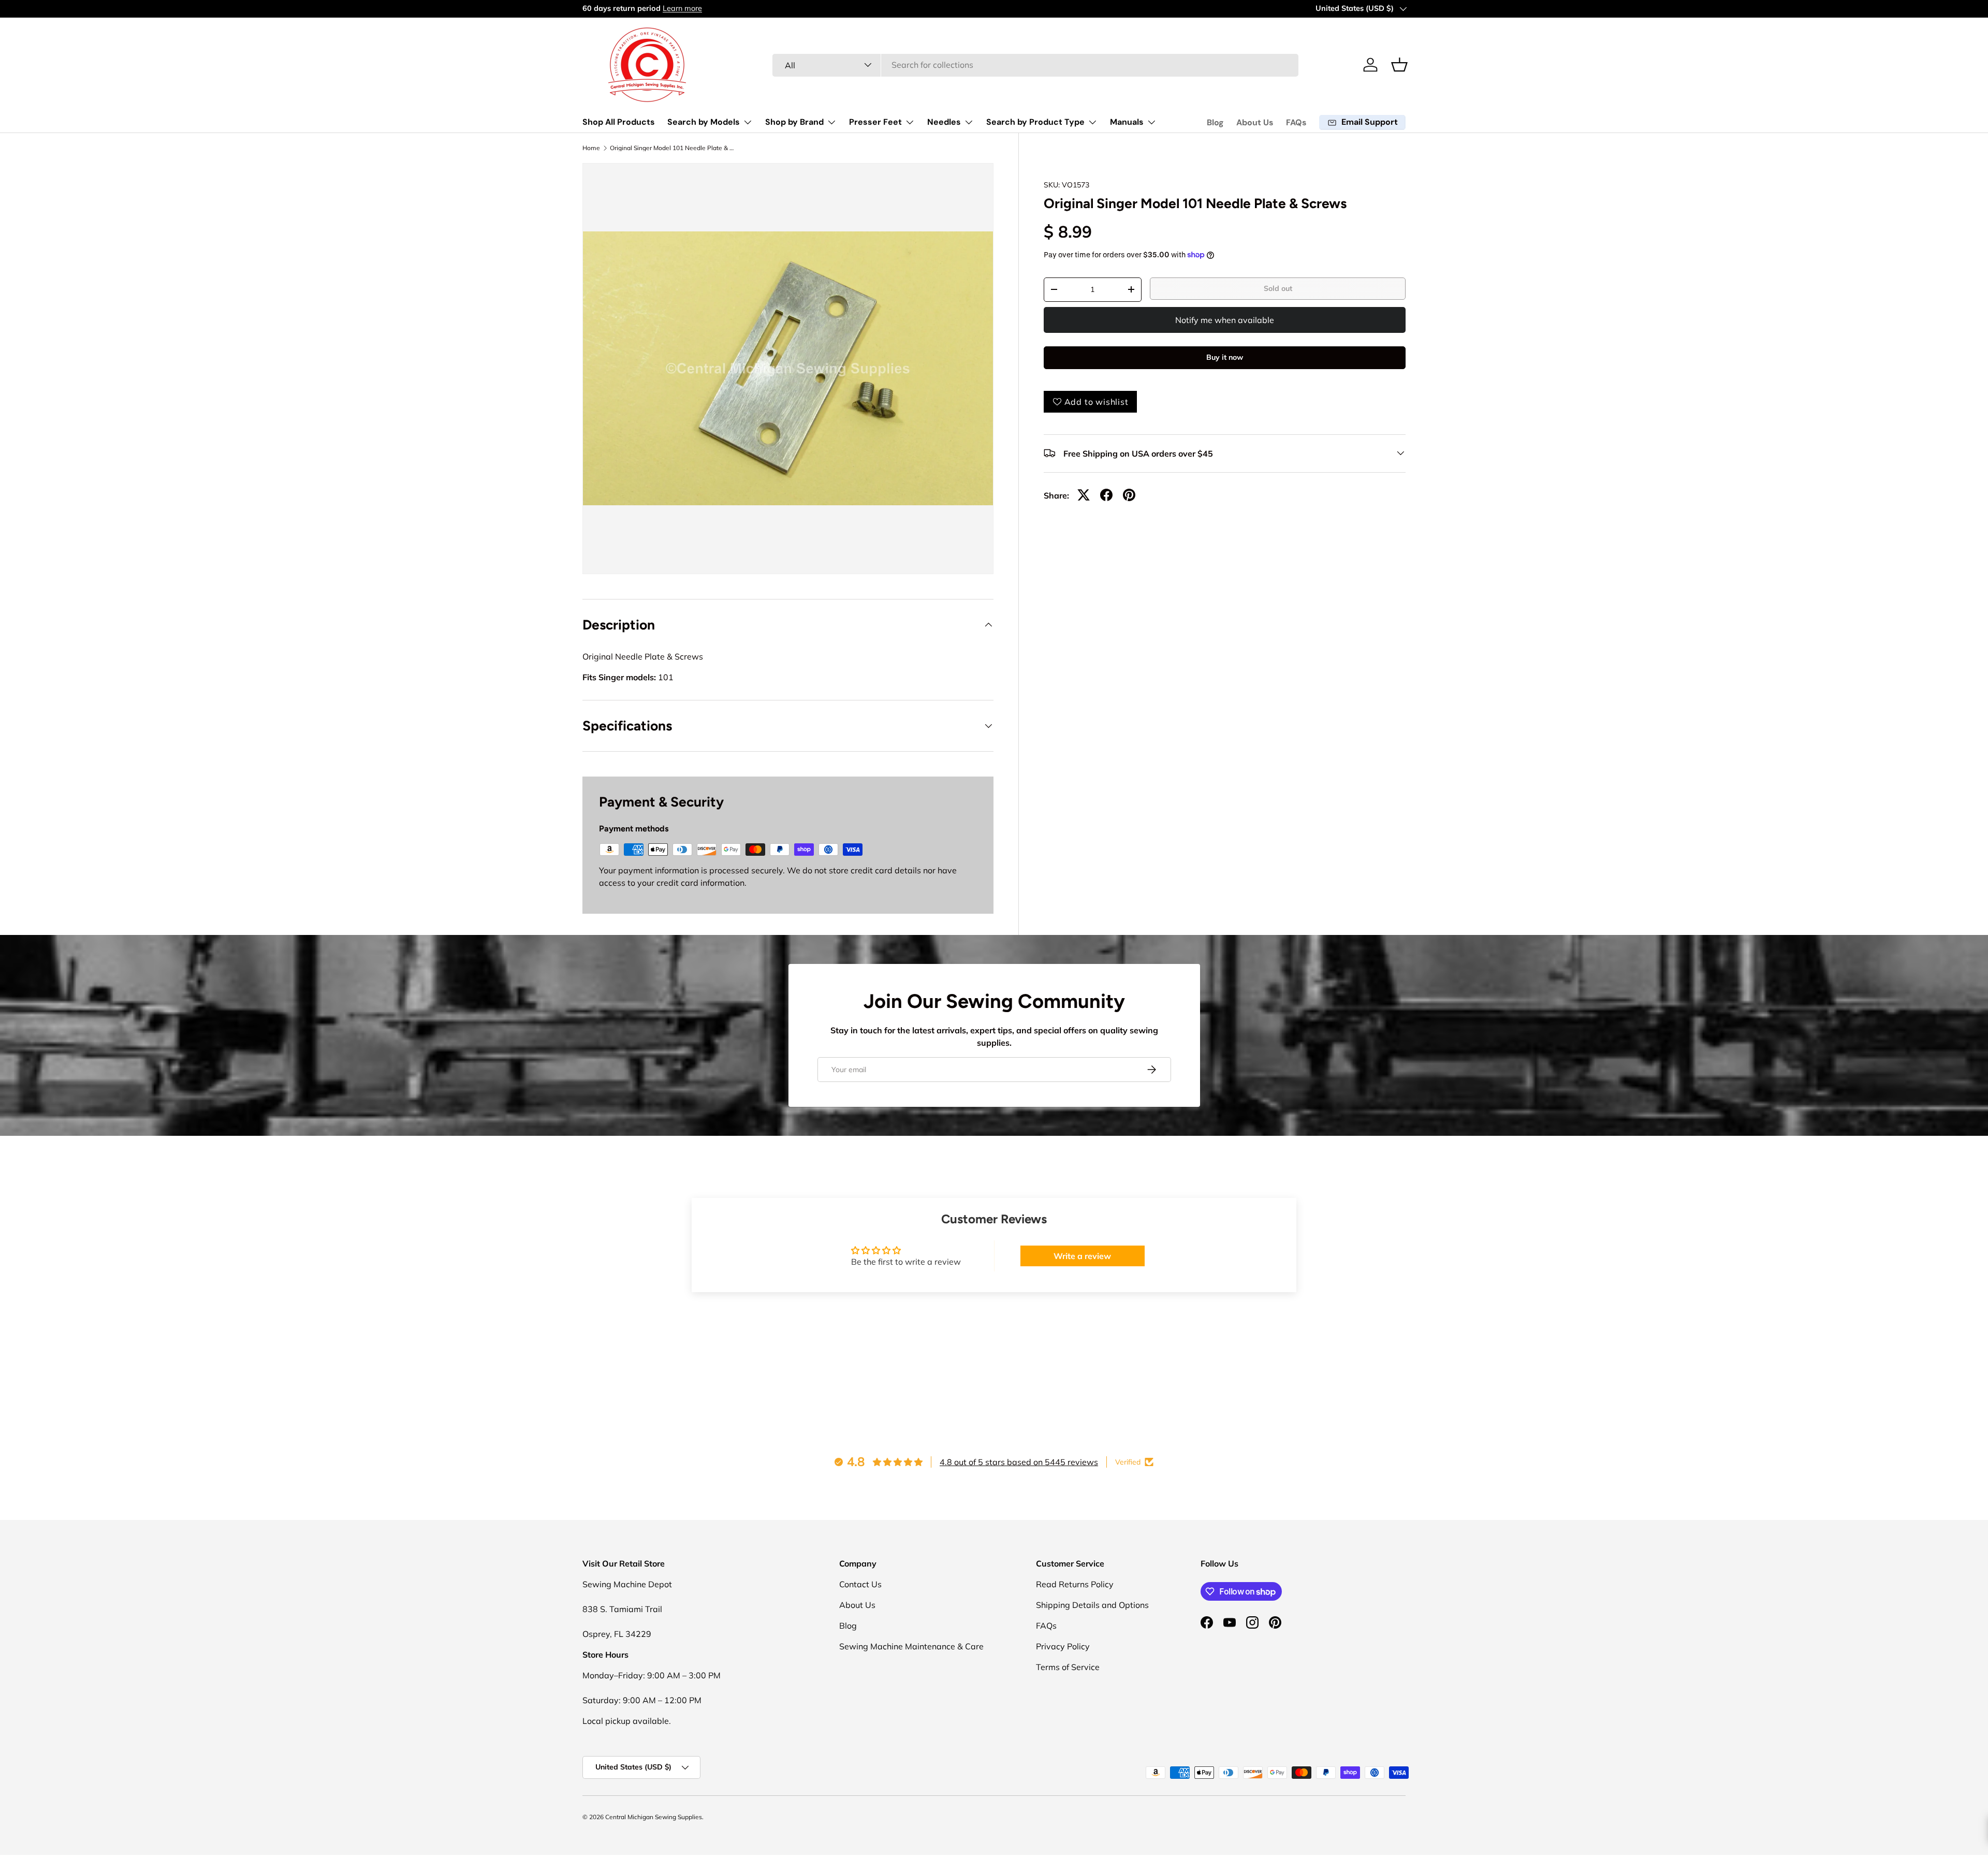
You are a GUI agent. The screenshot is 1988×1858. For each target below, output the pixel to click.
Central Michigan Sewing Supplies (654, 1817)
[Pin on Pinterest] (1129, 495)
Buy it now (1225, 357)
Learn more (682, 8)
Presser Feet (875, 122)
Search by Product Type (1035, 122)
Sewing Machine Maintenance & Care (911, 1646)
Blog (1215, 122)
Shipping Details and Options (1092, 1605)
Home (591, 148)
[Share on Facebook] (1106, 495)
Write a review (1082, 1256)
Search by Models (704, 122)
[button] (1399, 65)
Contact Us (860, 1584)
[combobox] (1036, 65)
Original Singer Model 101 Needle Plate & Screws (672, 148)
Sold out (1278, 288)
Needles (944, 122)
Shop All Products (619, 122)
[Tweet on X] (1084, 495)
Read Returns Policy (1075, 1584)
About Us (1255, 122)
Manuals (1127, 122)
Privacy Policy (1063, 1646)
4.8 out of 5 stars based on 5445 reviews (1019, 1462)
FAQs (1296, 122)
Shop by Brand (794, 122)
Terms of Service (1068, 1667)
